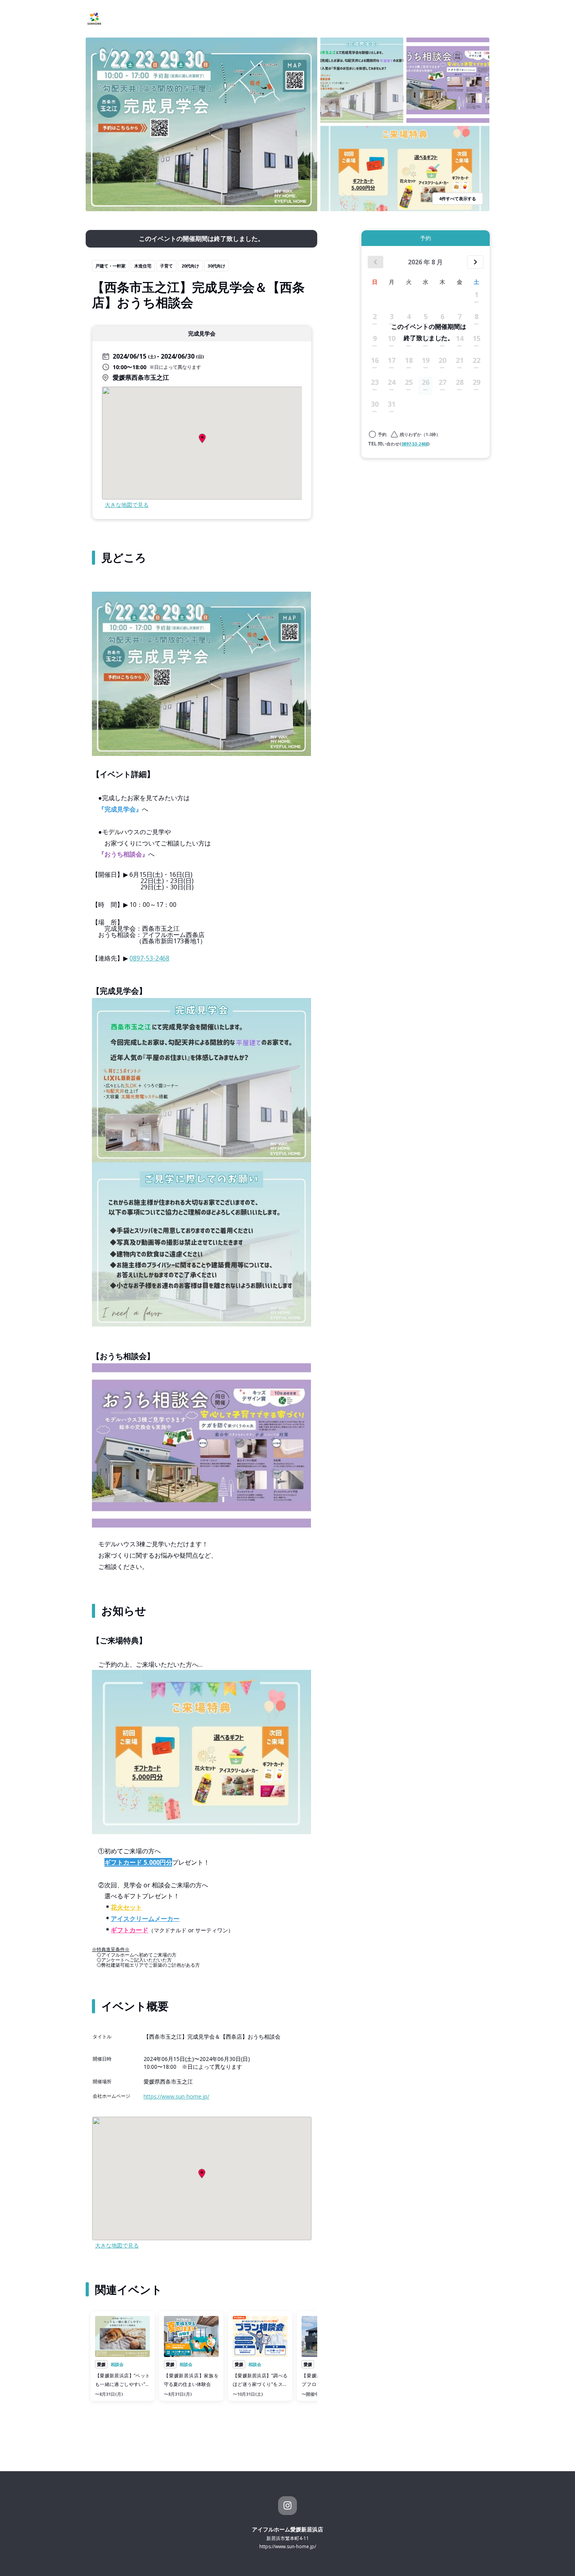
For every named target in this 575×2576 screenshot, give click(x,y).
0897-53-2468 (149, 958)
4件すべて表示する (458, 199)
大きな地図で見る (127, 505)
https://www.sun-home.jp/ (176, 2096)
